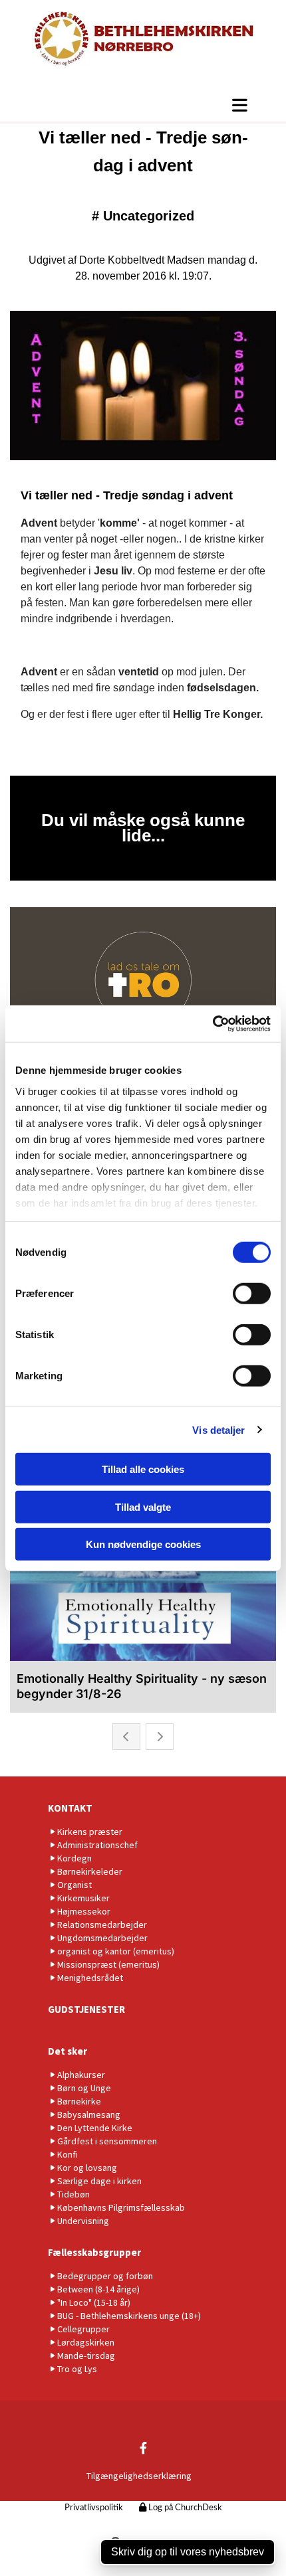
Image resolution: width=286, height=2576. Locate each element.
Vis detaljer (218, 1429)
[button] (143, 105)
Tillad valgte (143, 1506)
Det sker (68, 2051)
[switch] (252, 1294)
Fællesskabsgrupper (94, 2252)
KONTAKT (70, 1808)
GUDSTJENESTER (86, 2009)
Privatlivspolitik (94, 2508)
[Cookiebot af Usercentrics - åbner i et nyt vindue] (213, 1023)
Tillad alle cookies (143, 1469)
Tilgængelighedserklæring (139, 2476)
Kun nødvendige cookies (143, 1544)
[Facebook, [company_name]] (143, 2447)
